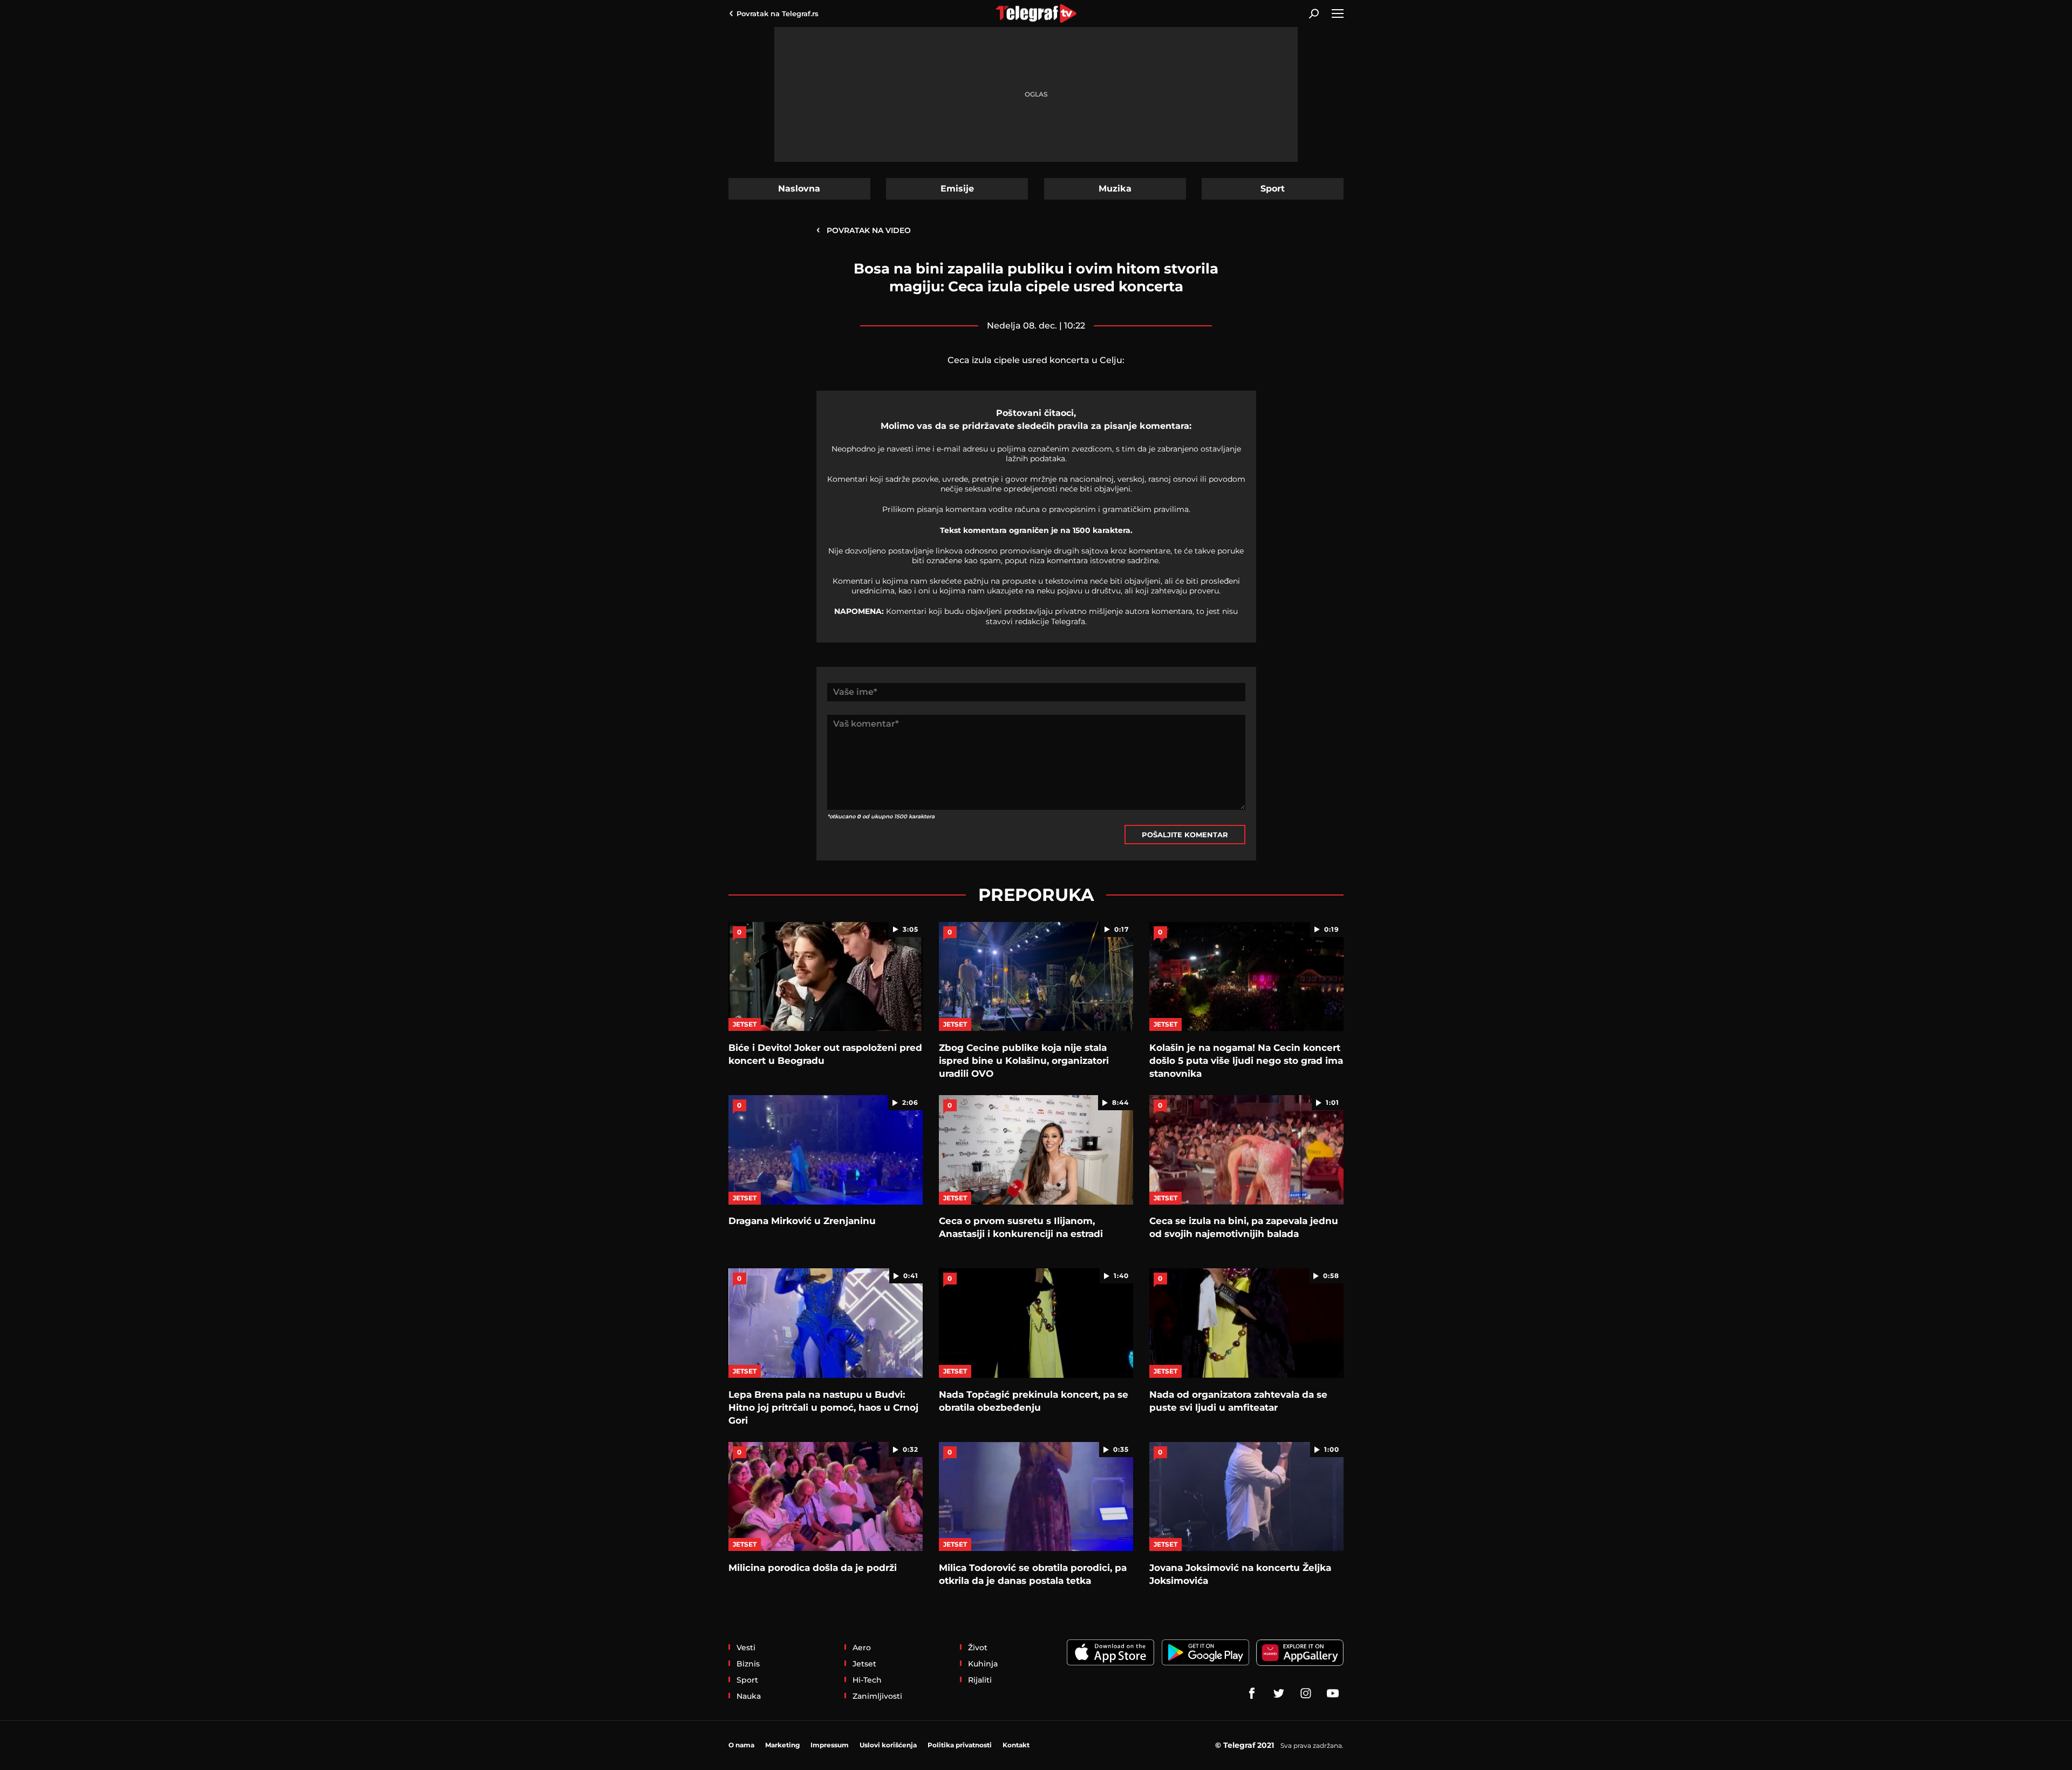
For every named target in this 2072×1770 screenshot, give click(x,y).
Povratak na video (864, 230)
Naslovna (799, 189)
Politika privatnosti (960, 1745)
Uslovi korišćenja (888, 1745)
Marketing (782, 1745)
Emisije (957, 189)
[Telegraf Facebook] (1252, 1693)
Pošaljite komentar (1185, 835)
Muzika (1115, 189)
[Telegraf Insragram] (1306, 1693)
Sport (1273, 189)
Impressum (830, 1745)
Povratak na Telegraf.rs (778, 13)
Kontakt (1016, 1745)
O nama (741, 1745)
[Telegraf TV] (1333, 1693)
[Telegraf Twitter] (1279, 1693)
